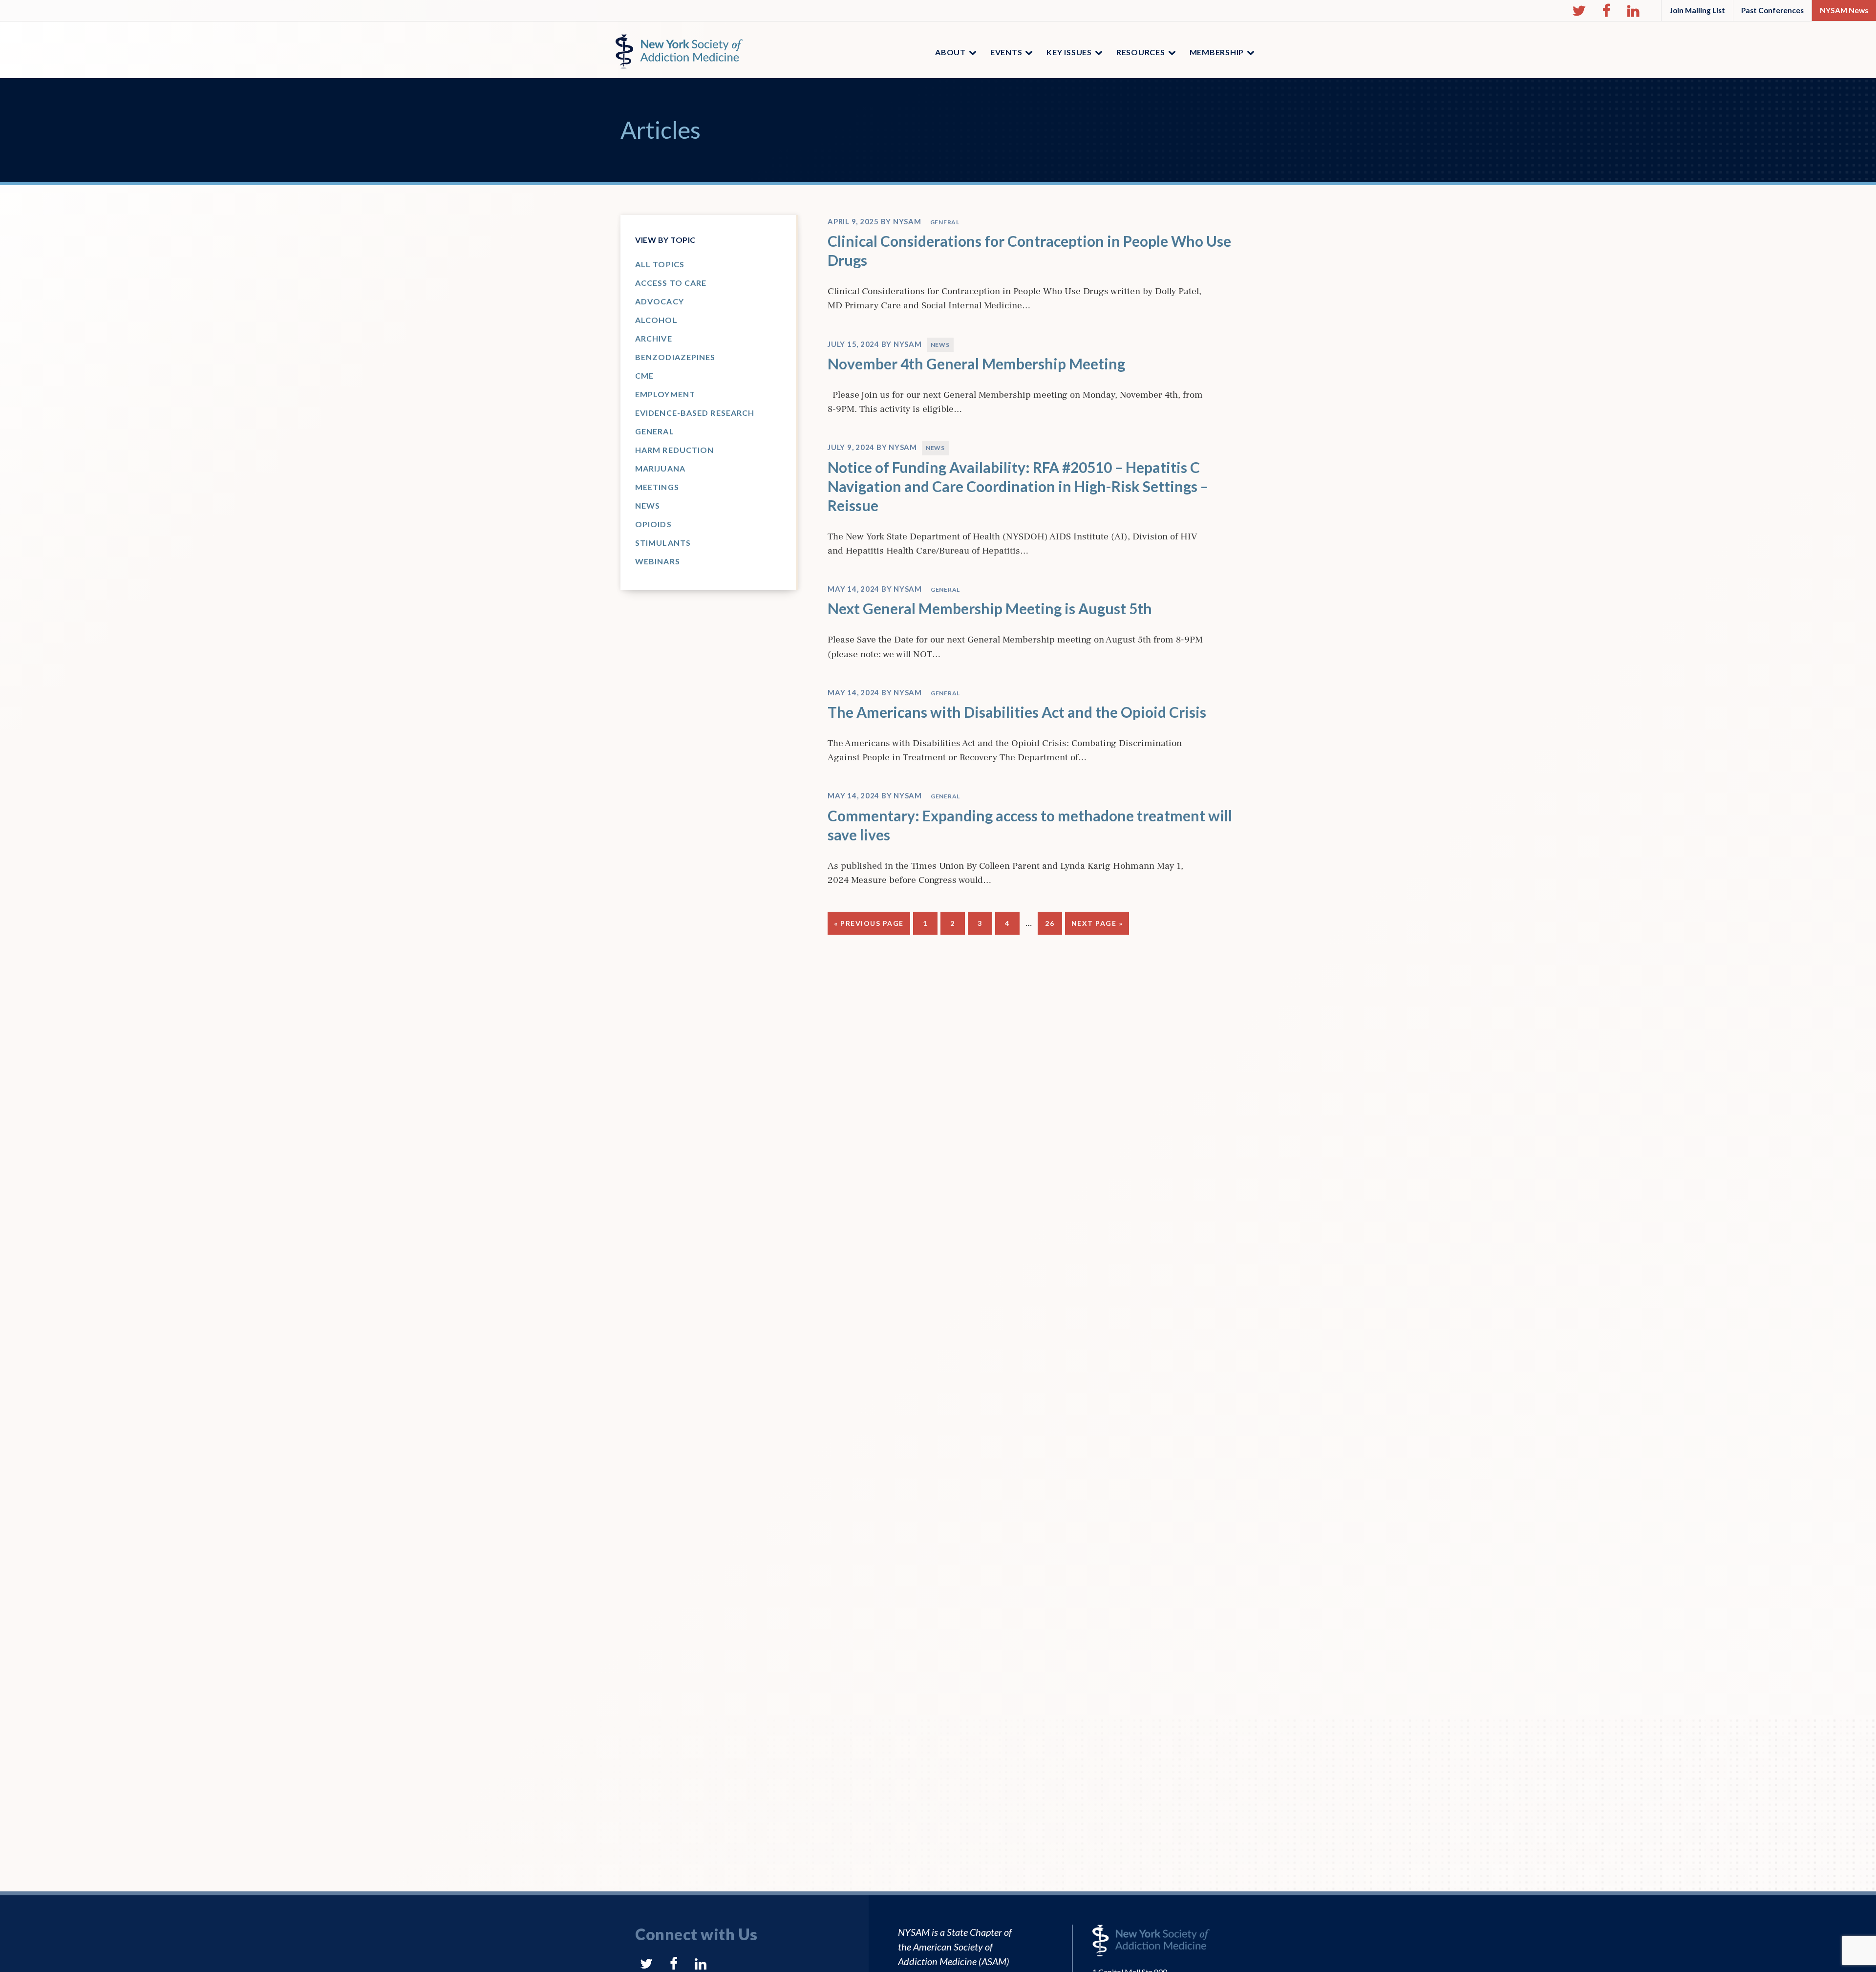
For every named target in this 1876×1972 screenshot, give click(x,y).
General (655, 431)
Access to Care (671, 283)
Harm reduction (674, 450)
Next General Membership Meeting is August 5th (990, 608)
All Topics (660, 264)
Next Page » (1097, 927)
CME (644, 375)
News (648, 505)
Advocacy (660, 301)
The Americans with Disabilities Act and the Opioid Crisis (1017, 712)
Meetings (657, 487)
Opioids (653, 524)
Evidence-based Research (695, 413)
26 (1053, 923)
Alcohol (656, 320)
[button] (1579, 11)
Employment (665, 394)
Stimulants (663, 543)
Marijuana (660, 468)
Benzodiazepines (675, 357)
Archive (654, 338)
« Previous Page (869, 927)
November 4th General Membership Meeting (976, 364)
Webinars (658, 561)
